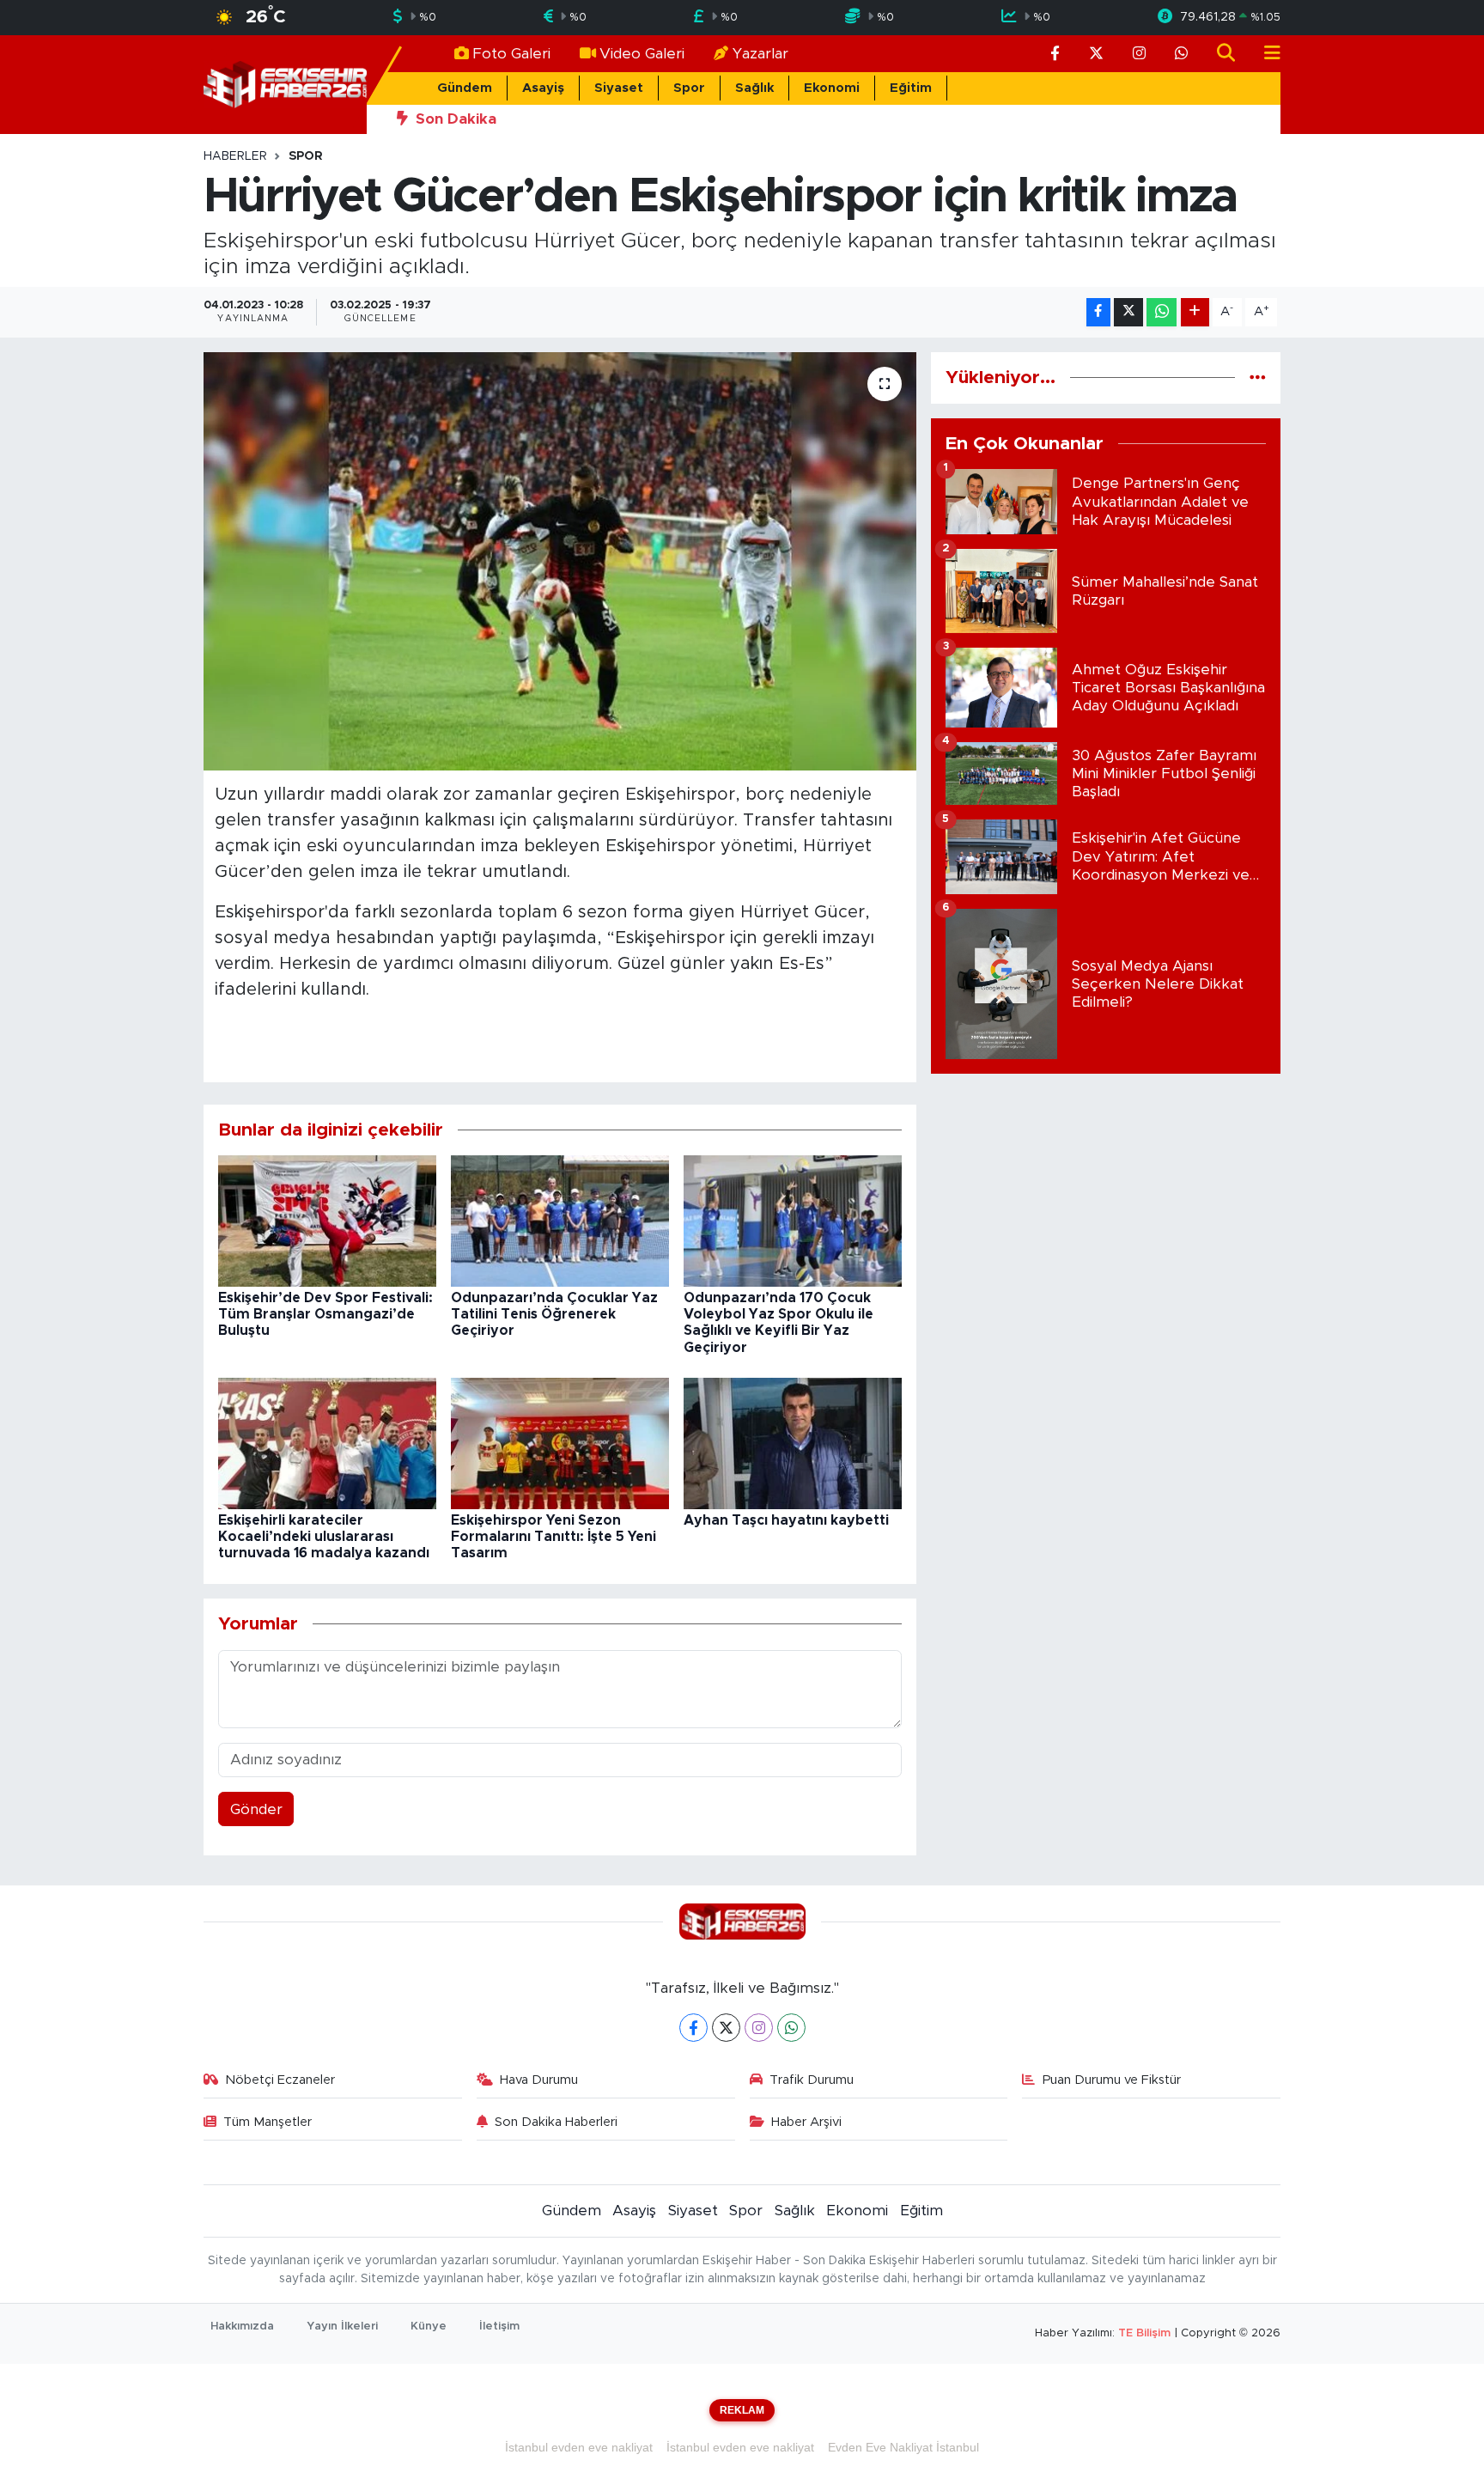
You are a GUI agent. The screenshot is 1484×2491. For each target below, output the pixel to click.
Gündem (465, 88)
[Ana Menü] (1265, 54)
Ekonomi (832, 88)
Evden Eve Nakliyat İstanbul (903, 2447)
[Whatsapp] (791, 2028)
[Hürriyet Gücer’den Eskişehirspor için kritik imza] (560, 561)
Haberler (235, 156)
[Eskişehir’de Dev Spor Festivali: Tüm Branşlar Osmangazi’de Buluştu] (327, 1220)
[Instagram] (759, 2028)
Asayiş (543, 88)
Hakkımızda (242, 2327)
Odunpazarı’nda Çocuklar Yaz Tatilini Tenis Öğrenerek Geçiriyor (554, 1314)
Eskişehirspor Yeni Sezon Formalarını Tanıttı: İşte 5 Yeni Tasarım (553, 1537)
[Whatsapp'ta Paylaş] (1162, 312)
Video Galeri (642, 54)
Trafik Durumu (812, 2080)
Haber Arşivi (806, 2122)
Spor (689, 88)
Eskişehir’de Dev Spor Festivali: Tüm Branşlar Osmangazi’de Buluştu (325, 1314)
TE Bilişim (1144, 2333)
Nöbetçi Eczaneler (280, 2080)
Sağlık (754, 88)
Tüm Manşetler (268, 2122)
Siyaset (619, 88)
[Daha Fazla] (1195, 312)
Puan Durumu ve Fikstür (1112, 2080)
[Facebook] (693, 2028)
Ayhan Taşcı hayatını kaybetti (786, 1520)
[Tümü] (1258, 378)
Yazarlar (760, 54)
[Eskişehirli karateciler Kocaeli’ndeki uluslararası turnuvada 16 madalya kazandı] (327, 1443)
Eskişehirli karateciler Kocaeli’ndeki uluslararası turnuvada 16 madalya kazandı (324, 1537)
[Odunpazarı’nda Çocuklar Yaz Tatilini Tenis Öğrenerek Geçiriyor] (560, 1220)
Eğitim (911, 88)
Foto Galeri (511, 54)
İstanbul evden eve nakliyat (579, 2447)
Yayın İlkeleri (342, 2327)
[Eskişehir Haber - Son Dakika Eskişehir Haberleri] (285, 84)
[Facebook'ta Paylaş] (1098, 312)
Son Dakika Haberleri (556, 2122)
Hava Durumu (539, 2080)
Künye (429, 2327)
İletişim (499, 2327)
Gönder (256, 1809)
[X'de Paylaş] (1128, 312)
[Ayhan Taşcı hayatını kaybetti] (793, 1443)
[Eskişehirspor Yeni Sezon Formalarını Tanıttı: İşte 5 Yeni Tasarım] (560, 1443)
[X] (726, 2028)
